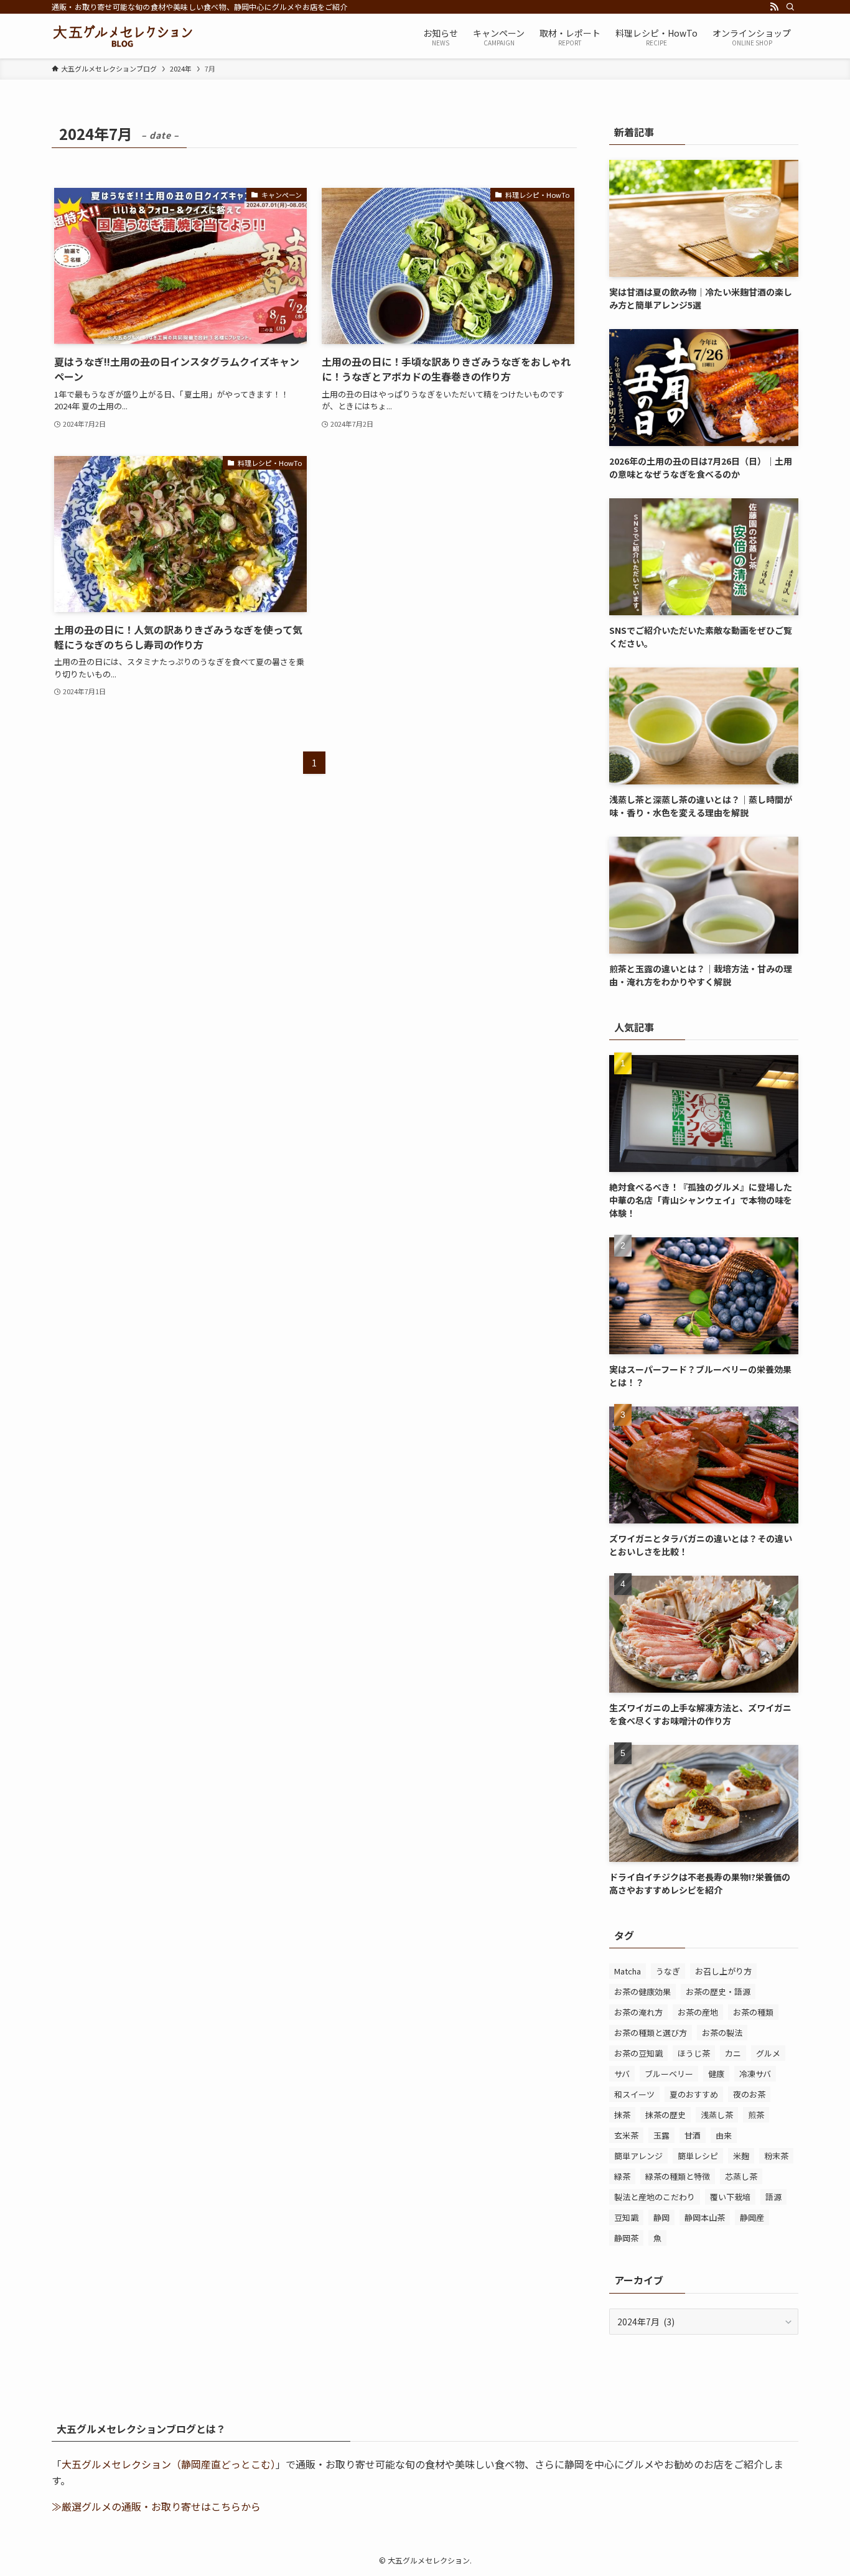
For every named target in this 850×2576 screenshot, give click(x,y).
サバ (622, 2074)
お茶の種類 (753, 2012)
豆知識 (626, 2217)
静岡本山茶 (705, 2217)
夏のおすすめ (694, 2094)
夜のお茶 (749, 2094)
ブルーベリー (669, 2074)
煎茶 (756, 2115)
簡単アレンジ (638, 2156)
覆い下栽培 (730, 2197)
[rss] (774, 7)
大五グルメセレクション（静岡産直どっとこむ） (169, 2464)
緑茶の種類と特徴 (678, 2176)
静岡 (661, 2217)
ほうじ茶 (694, 2053)
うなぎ (668, 1971)
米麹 (741, 2156)
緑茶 (622, 2176)
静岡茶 (626, 2238)
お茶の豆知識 (638, 2053)
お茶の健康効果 (642, 1992)
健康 (716, 2074)
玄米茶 (626, 2135)
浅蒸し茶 (717, 2115)
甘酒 (693, 2135)
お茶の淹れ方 (638, 2012)
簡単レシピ (698, 2156)
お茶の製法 (722, 2033)
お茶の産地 (698, 2012)
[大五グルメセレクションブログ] (122, 36)
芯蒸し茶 (741, 2176)
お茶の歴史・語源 (718, 1992)
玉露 (661, 2135)
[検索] (790, 7)
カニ (733, 2053)
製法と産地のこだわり (655, 2197)
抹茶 (622, 2115)
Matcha (628, 1971)
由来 (724, 2135)
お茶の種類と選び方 (651, 2033)
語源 (773, 2197)
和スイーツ (634, 2094)
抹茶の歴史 (666, 2115)
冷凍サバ (755, 2074)
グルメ (768, 2053)
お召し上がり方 (723, 1971)
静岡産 (752, 2217)
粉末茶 (776, 2156)
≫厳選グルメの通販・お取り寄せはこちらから (156, 2506)
